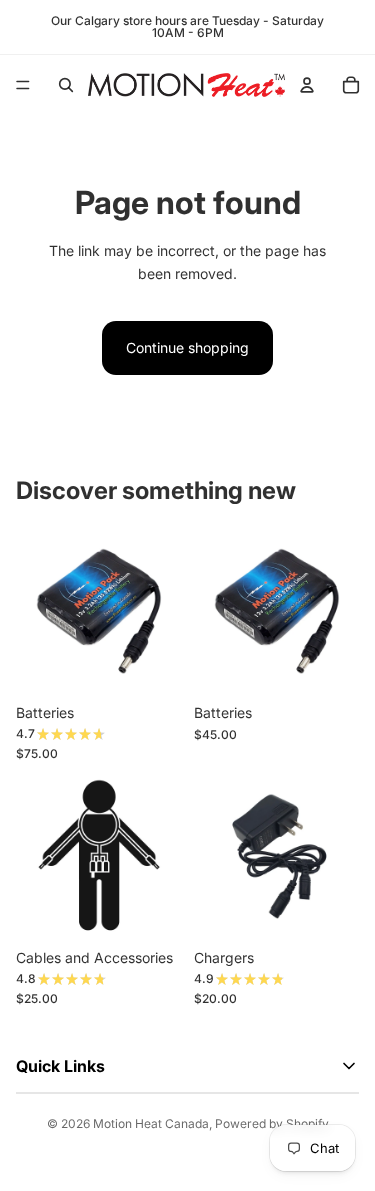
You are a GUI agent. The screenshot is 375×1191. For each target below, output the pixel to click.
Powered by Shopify (272, 1123)
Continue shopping (187, 347)
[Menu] (23, 85)
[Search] (66, 85)
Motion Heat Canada (151, 1123)
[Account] (307, 85)
